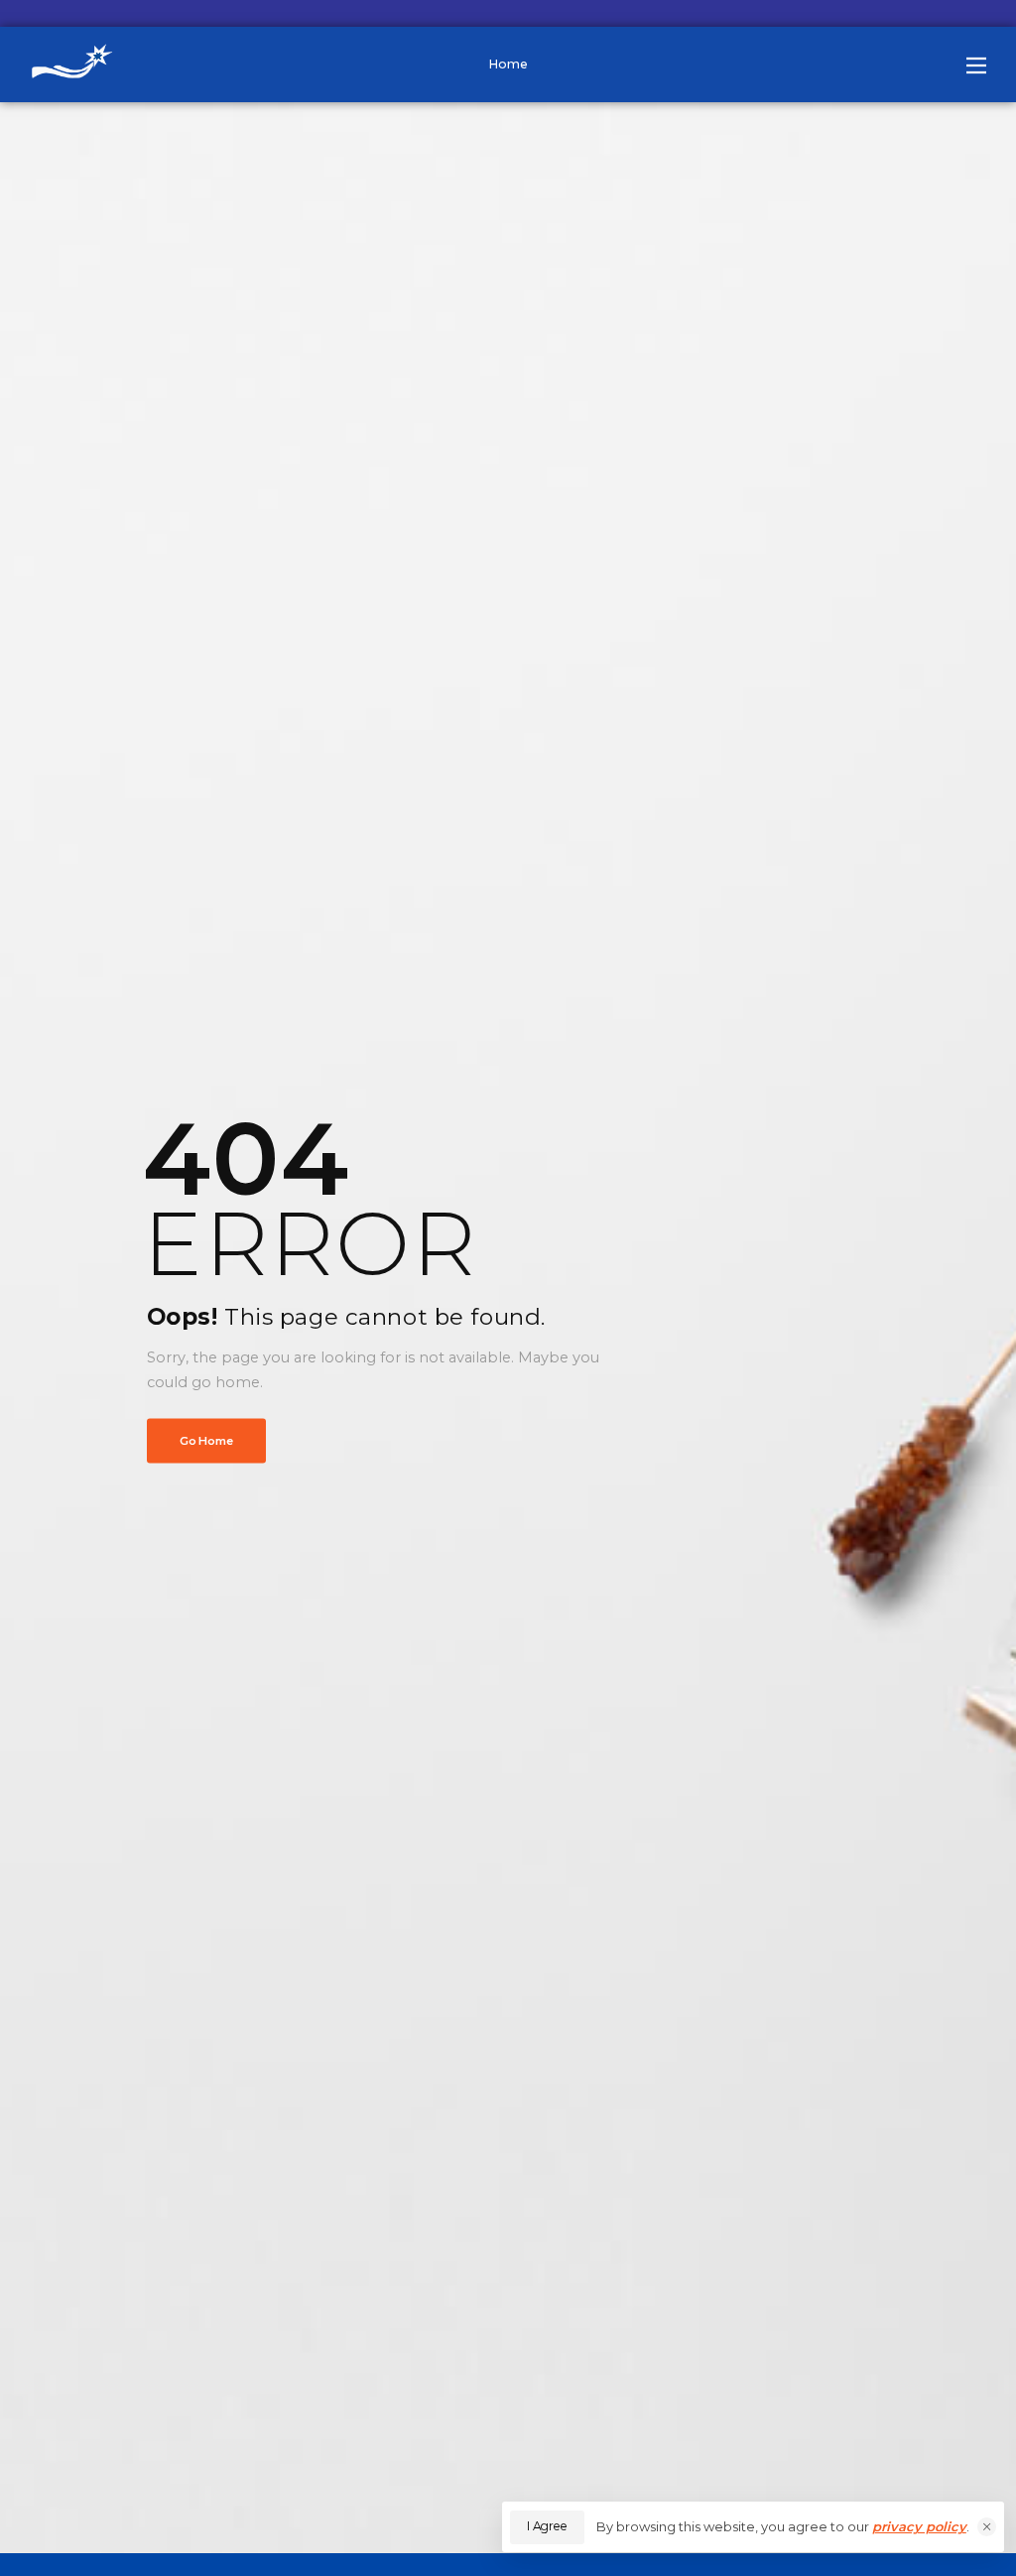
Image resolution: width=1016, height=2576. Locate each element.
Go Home (206, 1440)
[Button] (976, 65)
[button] (987, 2527)
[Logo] (79, 64)
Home (508, 64)
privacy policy (919, 2526)
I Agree (547, 2526)
